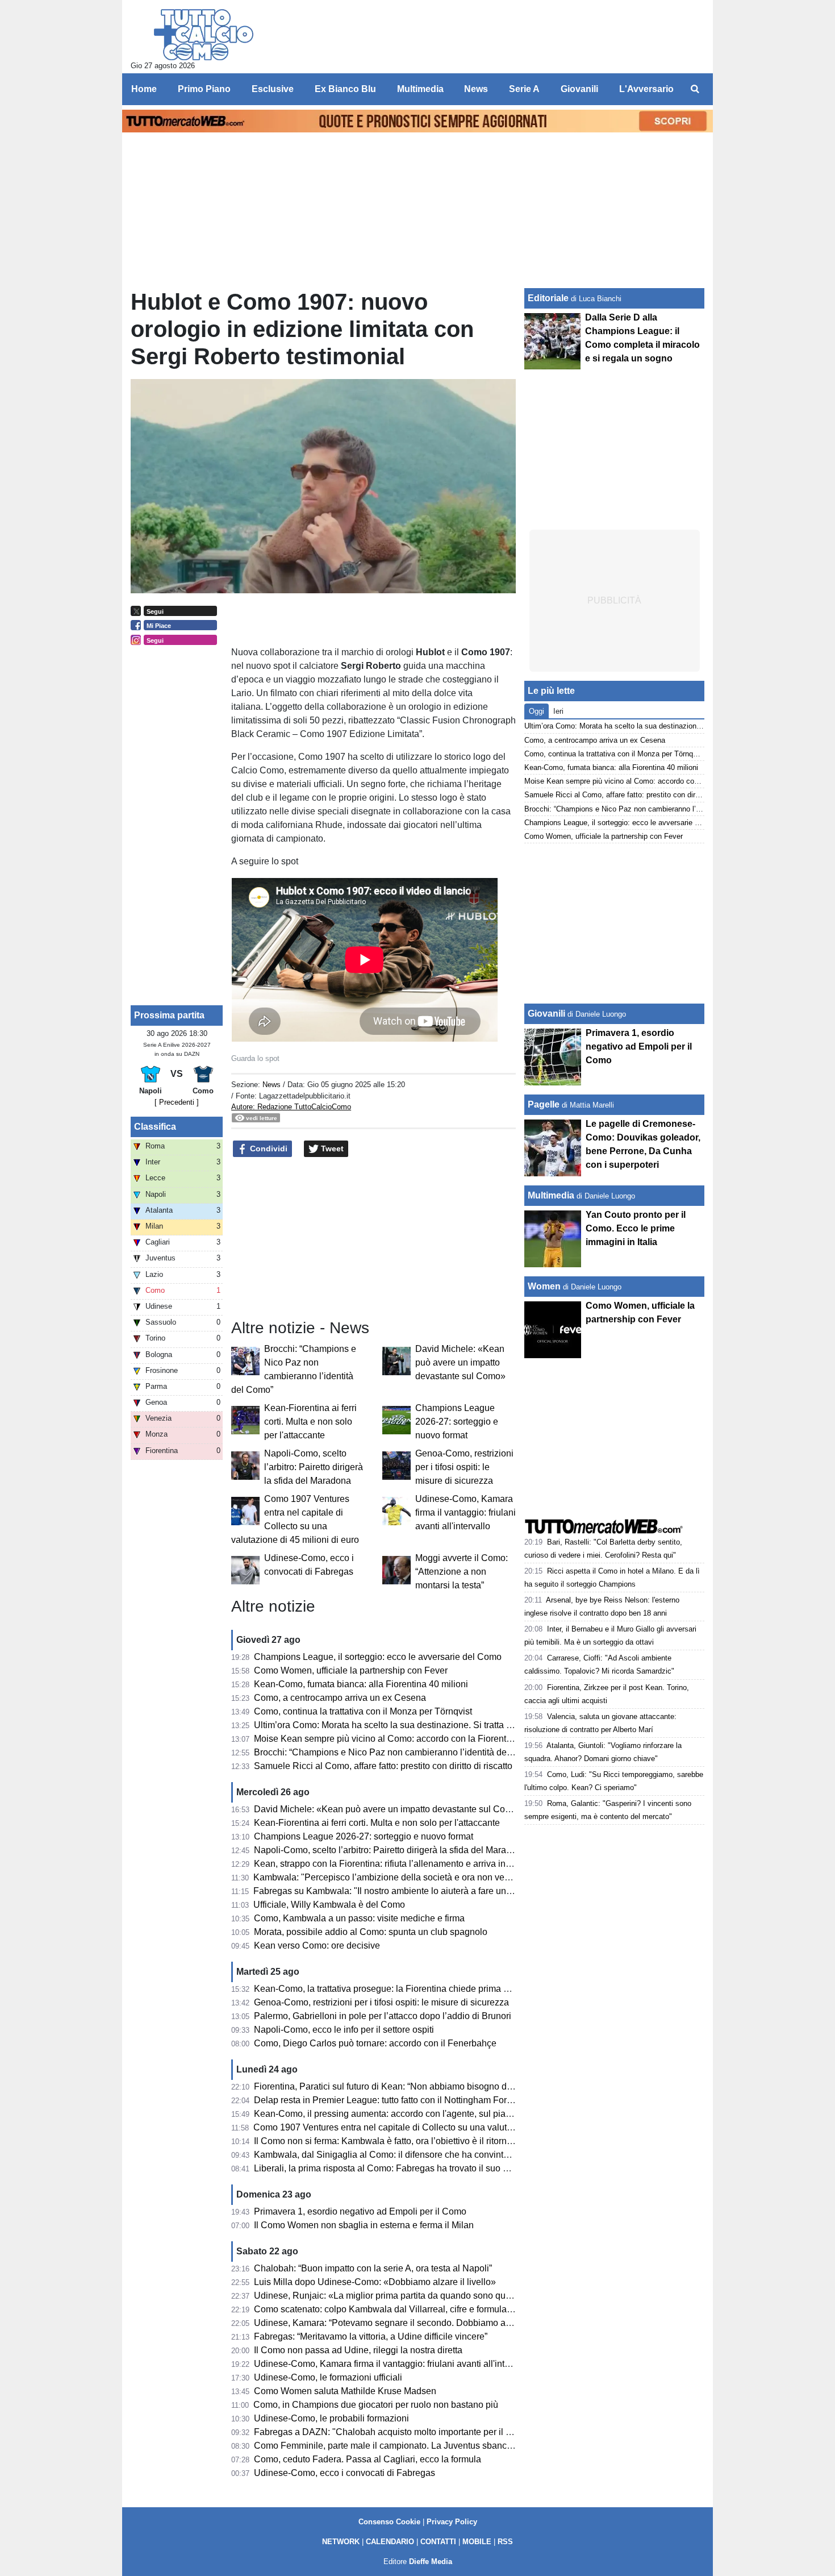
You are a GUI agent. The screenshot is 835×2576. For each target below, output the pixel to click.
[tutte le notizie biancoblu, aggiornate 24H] (204, 35)
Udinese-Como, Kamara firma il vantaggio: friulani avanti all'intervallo (465, 1512)
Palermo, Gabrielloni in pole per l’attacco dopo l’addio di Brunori (383, 2016)
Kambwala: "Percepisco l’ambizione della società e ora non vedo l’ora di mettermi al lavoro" (437, 1877)
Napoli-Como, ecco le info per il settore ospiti (344, 2030)
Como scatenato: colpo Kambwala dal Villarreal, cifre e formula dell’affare (401, 2309)
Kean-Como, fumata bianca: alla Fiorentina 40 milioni (361, 1684)
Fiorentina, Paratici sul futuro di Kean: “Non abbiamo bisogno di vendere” (400, 2086)
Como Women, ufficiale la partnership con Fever (351, 1670)
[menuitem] (695, 89)
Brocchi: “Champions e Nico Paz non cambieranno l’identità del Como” (396, 1752)
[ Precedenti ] (177, 1102)
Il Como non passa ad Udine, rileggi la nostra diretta (358, 2350)
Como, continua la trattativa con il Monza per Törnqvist (363, 1711)
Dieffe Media (431, 2562)
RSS (505, 2542)
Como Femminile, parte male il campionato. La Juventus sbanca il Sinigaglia (408, 2446)
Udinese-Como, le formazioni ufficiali (328, 2377)
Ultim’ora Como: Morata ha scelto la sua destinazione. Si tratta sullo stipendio (409, 1725)
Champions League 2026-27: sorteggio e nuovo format (457, 1422)
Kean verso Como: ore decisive (317, 1945)
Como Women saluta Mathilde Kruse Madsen (345, 2391)
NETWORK (341, 2542)
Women (544, 1286)
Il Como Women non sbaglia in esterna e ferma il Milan (364, 2225)
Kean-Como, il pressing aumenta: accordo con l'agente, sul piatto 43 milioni (405, 2114)
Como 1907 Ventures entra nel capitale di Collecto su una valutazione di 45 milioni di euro (434, 2127)
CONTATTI (438, 2542)
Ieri (558, 711)
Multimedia (551, 1195)
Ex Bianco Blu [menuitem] (345, 89)
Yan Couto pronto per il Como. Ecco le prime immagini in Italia (636, 1228)
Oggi (537, 711)
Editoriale (548, 298)
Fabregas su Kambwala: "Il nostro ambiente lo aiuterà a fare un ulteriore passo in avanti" (431, 1891)
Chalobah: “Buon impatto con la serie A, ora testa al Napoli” (373, 2268)
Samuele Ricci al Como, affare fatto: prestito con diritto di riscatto (383, 1766)
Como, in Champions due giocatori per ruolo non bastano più (376, 2405)
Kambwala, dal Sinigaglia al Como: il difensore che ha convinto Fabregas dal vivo (418, 2155)
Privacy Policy (452, 2522)
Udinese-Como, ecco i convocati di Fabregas (345, 2473)
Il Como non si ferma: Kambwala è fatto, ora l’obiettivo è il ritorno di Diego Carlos (416, 2141)
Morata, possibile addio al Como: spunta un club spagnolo (371, 1932)
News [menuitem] (476, 89)
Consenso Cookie (389, 2522)
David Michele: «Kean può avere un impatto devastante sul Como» (460, 1362)
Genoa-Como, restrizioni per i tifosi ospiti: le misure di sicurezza (464, 1467)
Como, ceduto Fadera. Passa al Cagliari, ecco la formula (368, 2459)
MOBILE (477, 2542)
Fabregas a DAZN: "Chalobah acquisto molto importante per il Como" (394, 2432)
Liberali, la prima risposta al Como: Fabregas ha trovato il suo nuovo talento (406, 2168)
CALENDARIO (390, 2542)
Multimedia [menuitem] (420, 89)
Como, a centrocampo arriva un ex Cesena (340, 1698)
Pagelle (544, 1104)
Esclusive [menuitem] (273, 89)
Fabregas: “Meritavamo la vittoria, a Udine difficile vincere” (371, 2336)
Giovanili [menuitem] (579, 89)
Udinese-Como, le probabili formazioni (331, 2418)
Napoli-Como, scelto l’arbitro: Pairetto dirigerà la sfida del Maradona (314, 1467)
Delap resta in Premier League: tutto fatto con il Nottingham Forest (386, 2100)
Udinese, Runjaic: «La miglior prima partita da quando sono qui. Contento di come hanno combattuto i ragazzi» (477, 2296)
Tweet (331, 1148)
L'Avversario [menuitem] (646, 89)
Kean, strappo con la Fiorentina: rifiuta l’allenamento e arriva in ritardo (394, 1864)
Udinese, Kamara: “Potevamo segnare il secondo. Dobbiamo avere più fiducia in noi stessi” (437, 2323)
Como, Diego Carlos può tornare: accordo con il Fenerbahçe (375, 2043)
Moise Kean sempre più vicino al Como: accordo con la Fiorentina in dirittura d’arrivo (423, 1739)
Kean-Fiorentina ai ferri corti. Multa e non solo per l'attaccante (310, 1422)
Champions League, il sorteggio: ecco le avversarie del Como (378, 1657)
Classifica (155, 1127)
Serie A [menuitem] (524, 89)
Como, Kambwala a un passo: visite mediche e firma (359, 1918)
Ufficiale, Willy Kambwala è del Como (329, 1905)
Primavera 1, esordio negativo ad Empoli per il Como (360, 2211)
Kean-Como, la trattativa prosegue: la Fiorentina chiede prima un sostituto (402, 1989)
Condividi (268, 1148)
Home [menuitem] (144, 89)
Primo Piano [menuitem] (204, 89)
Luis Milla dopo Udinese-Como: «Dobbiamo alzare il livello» (375, 2282)
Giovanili (546, 1014)
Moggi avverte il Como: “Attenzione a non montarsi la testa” (462, 1572)
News (272, 1085)
